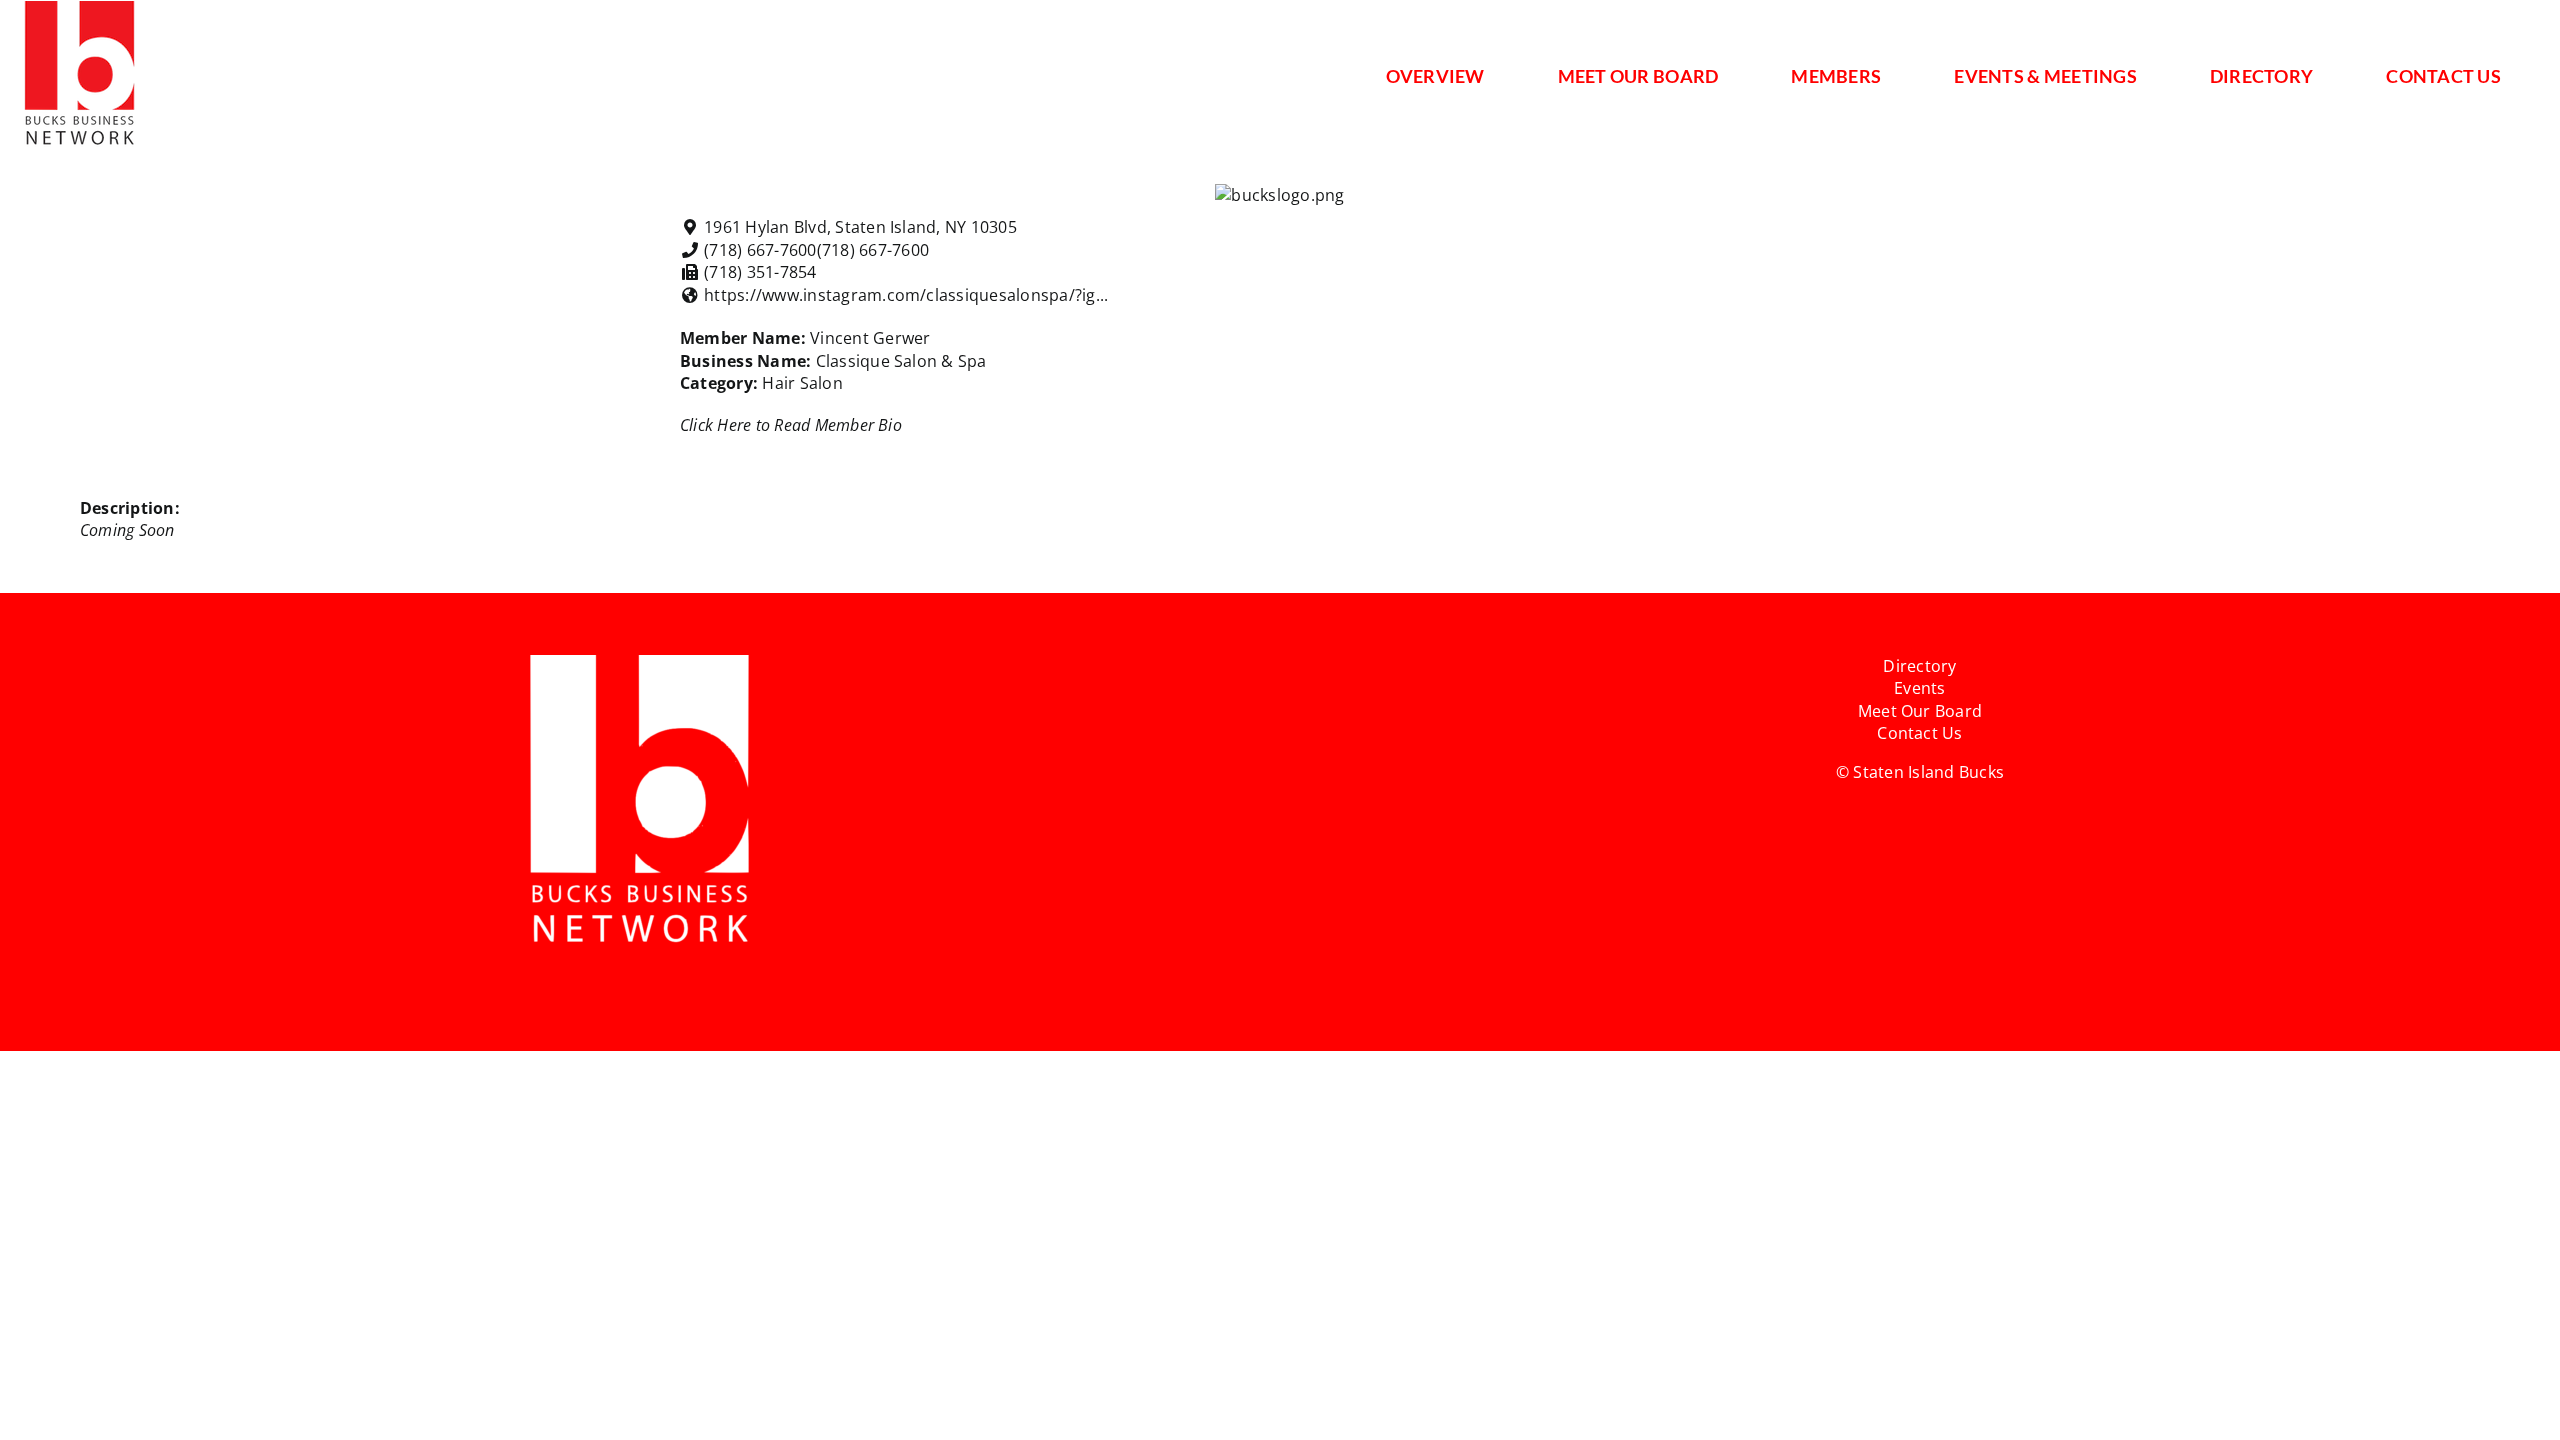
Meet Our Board (1920, 711)
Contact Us (1919, 733)
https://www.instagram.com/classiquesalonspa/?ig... (906, 295)
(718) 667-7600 (873, 250)
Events (1919, 688)
